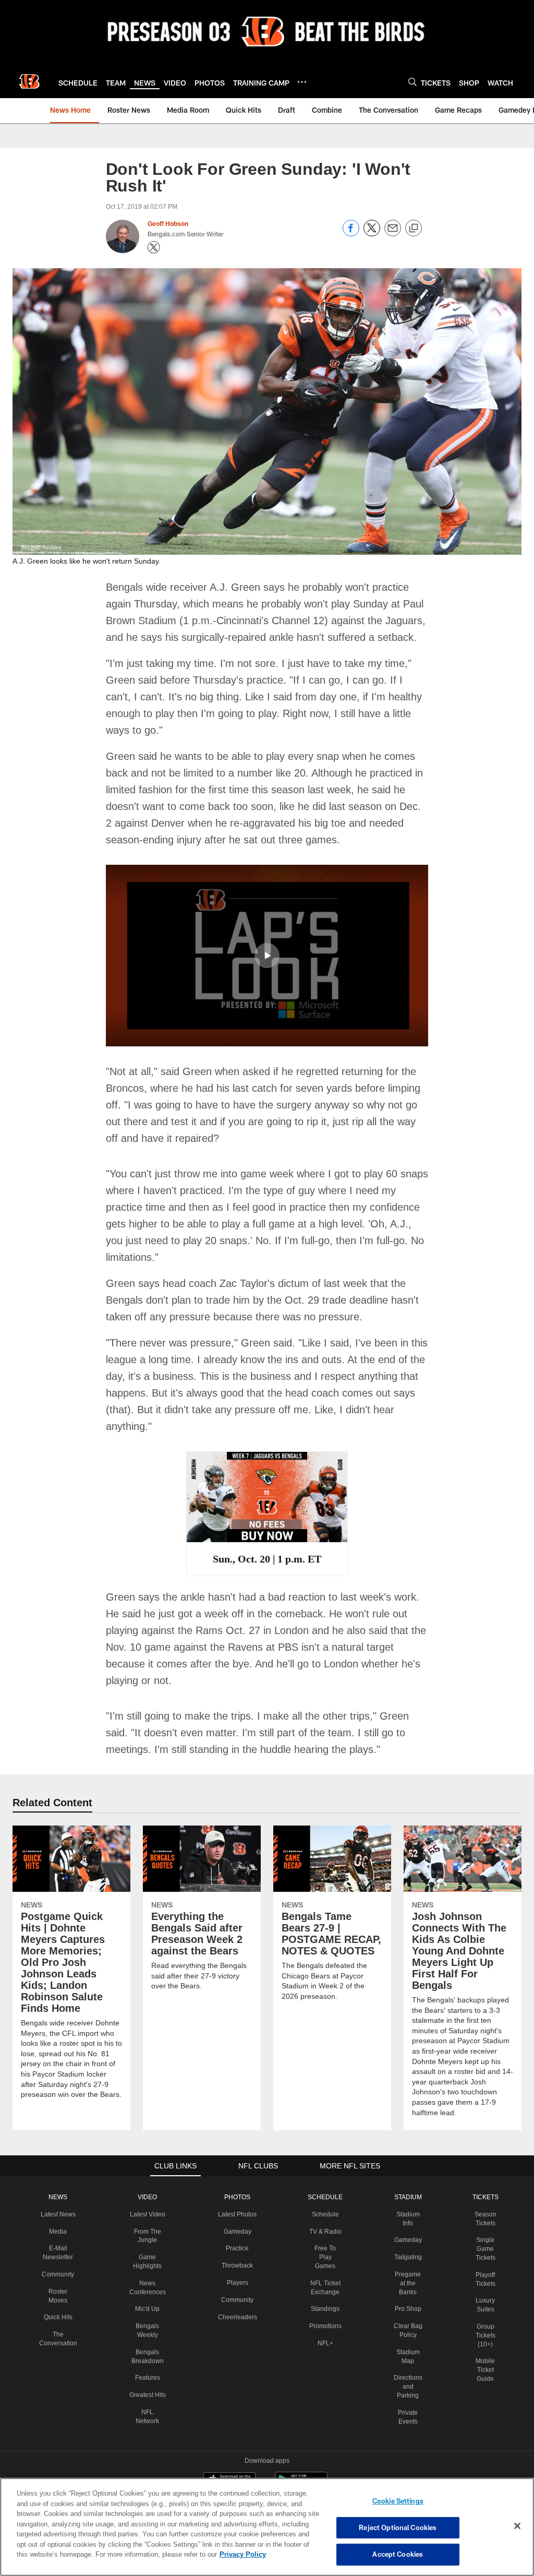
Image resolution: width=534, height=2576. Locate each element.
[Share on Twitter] (372, 234)
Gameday (236, 2189)
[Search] (412, 82)
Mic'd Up (148, 2258)
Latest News (60, 2163)
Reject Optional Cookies (398, 2527)
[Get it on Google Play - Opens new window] (301, 2434)
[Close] (517, 2526)
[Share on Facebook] (351, 234)
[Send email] (393, 234)
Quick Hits (60, 2266)
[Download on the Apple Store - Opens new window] (229, 2430)
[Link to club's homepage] (29, 81)
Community (60, 2223)
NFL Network (148, 2370)
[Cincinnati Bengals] (267, 2477)
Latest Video (149, 2163)
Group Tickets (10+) (483, 2284)
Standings (324, 2249)
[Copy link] (414, 229)
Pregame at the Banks (407, 2232)
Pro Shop (406, 2258)
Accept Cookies (398, 2554)
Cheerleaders (237, 2274)
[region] (267, 2527)
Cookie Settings (398, 2501)
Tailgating (407, 2206)
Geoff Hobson (168, 224)
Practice (236, 2206)
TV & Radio (324, 2180)
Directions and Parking (407, 2335)
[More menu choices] (302, 82)
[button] (267, 938)
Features (148, 2327)
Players (236, 2240)
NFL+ (324, 2283)
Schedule (324, 2163)
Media (60, 2180)
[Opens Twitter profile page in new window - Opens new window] (154, 247)
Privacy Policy (195, 2554)
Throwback (236, 2223)
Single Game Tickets (483, 2198)
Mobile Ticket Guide (483, 2319)
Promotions (324, 2266)
